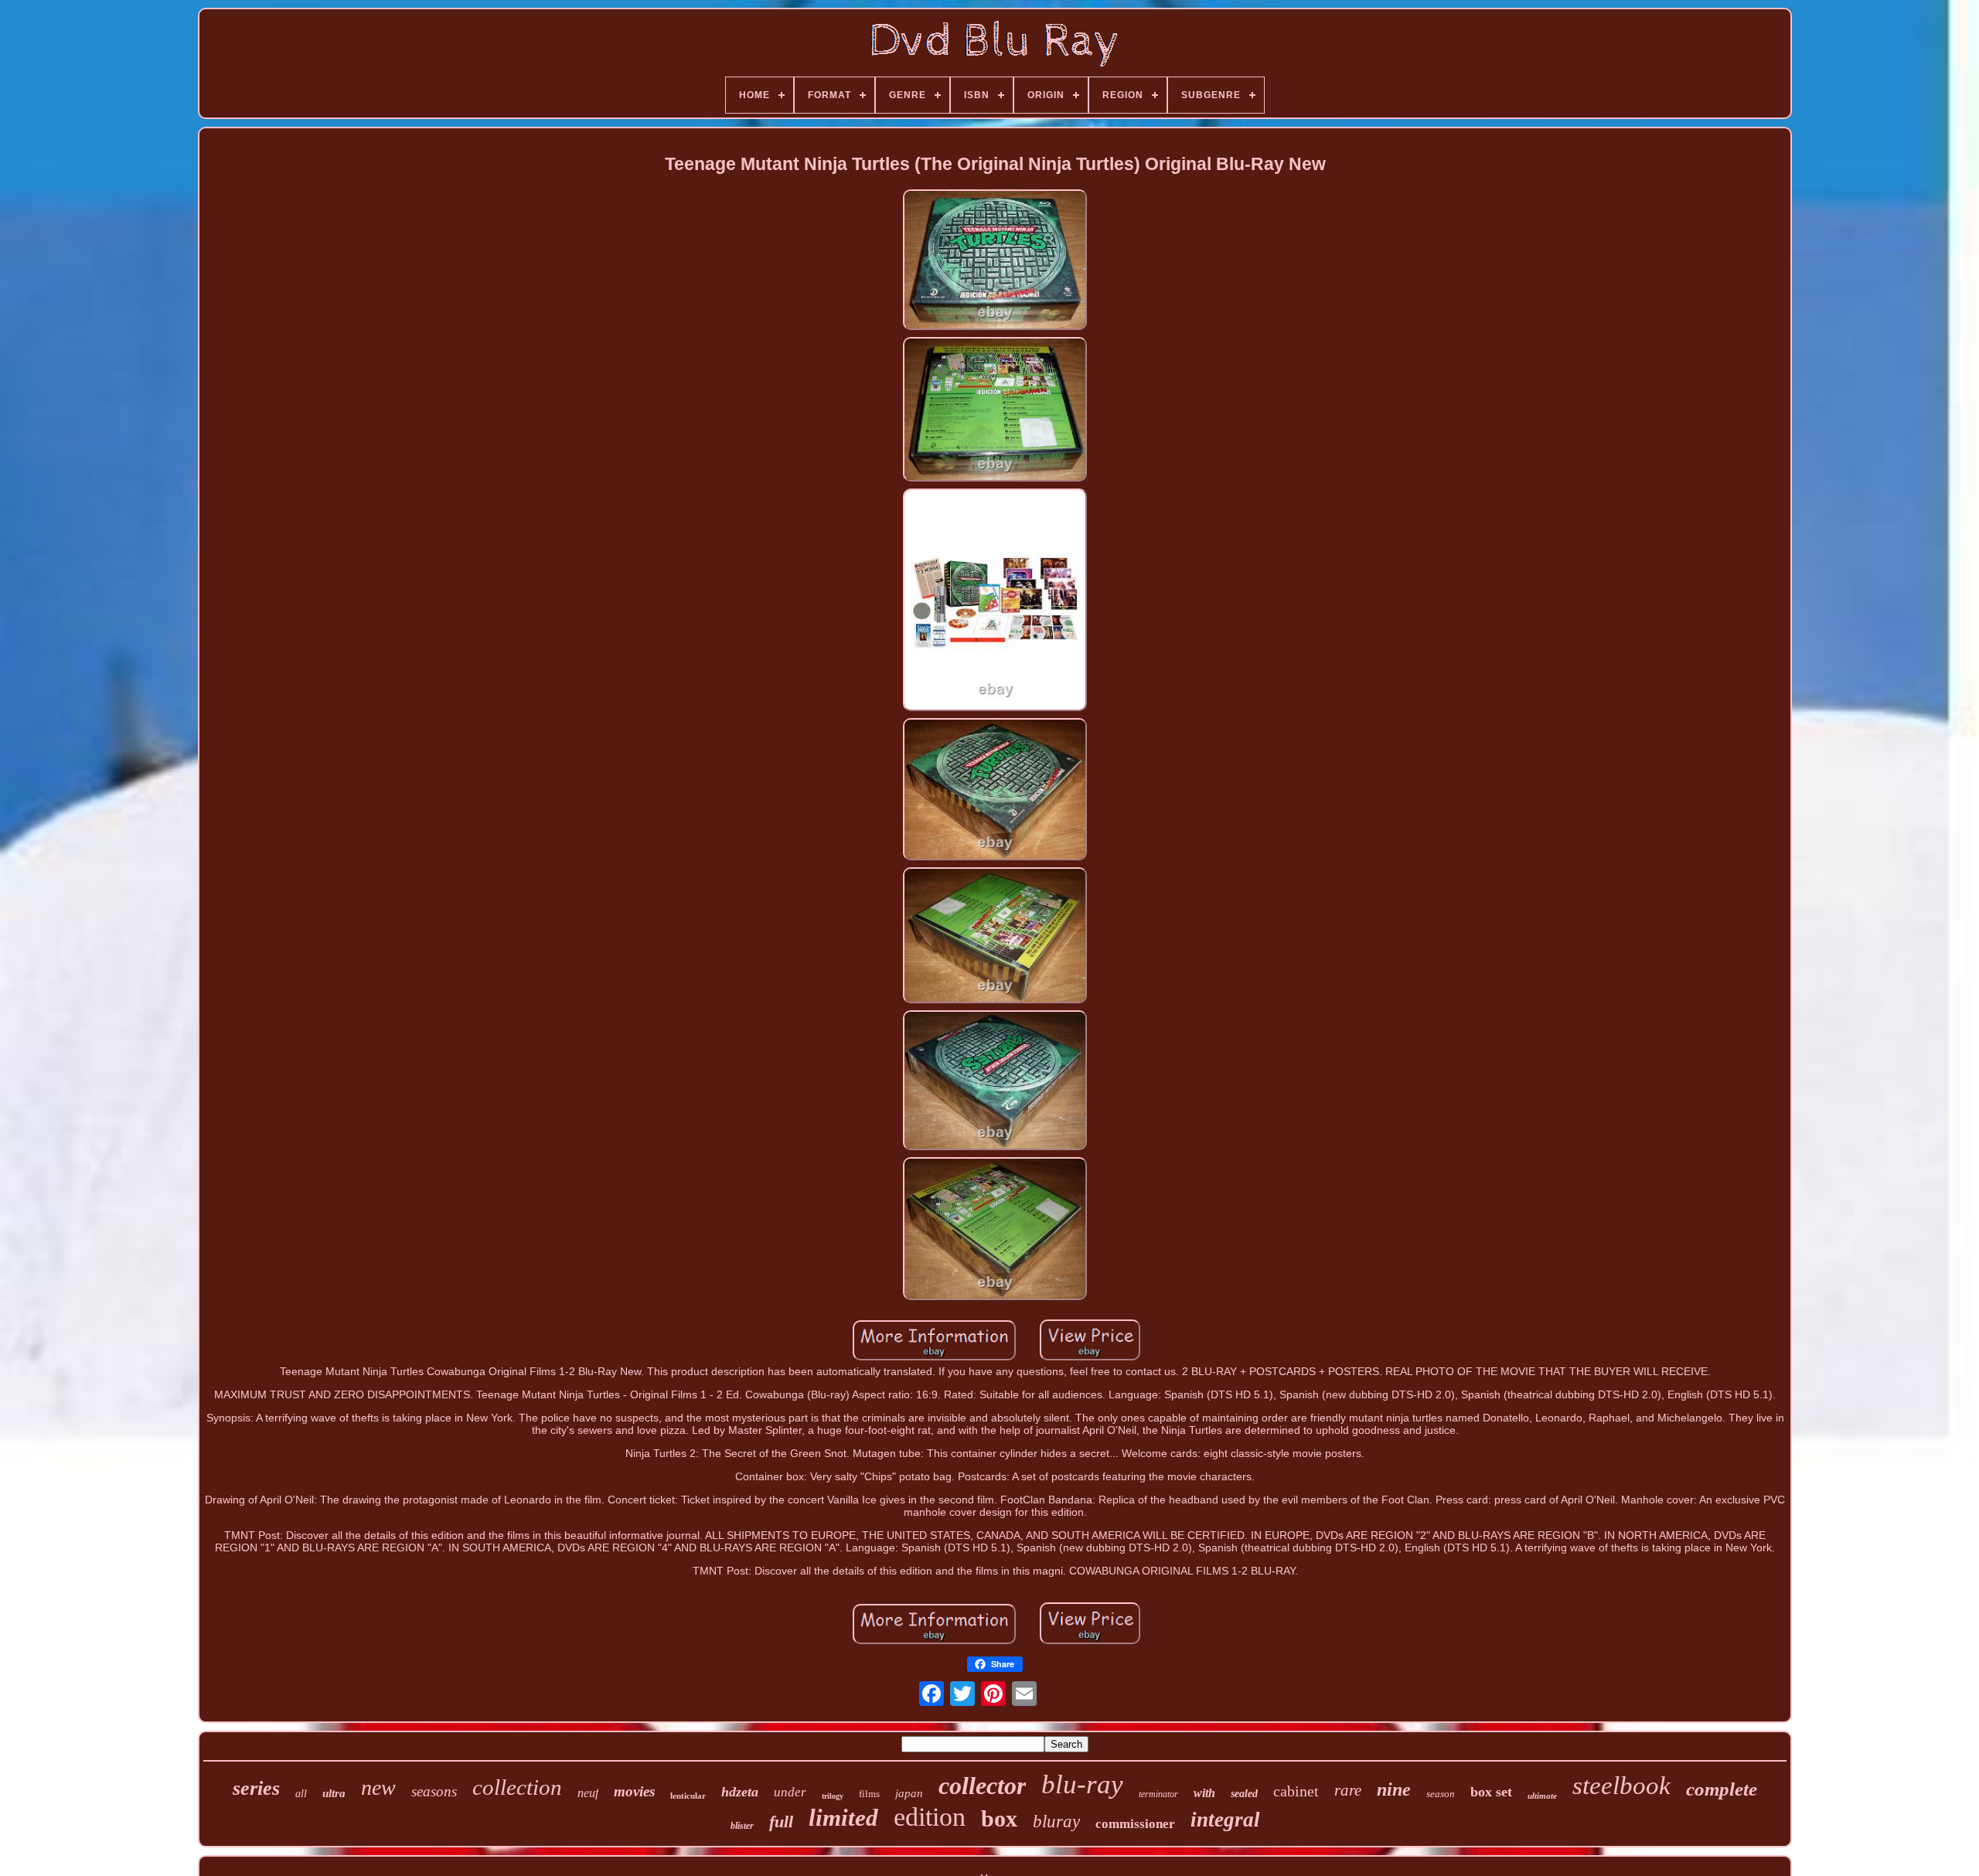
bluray (1056, 1822)
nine (1394, 1789)
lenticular (688, 1796)
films (869, 1794)
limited (843, 1818)
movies (634, 1791)
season (1441, 1794)
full (781, 1822)
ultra (334, 1793)
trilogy (833, 1796)
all (301, 1794)
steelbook (1621, 1786)
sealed (1244, 1794)
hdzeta (740, 1792)
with (1204, 1793)
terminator (1158, 1794)
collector (982, 1786)
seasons (434, 1791)
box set (1491, 1792)
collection (517, 1787)
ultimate (1542, 1796)
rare (1348, 1790)
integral (1225, 1820)
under (790, 1792)
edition (930, 1817)
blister (742, 1826)
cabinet (1296, 1791)
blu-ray (1082, 1784)
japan (909, 1793)
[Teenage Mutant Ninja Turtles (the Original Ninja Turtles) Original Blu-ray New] (995, 261)
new (378, 1787)
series (256, 1788)
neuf (588, 1793)
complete (1722, 1789)
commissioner (1135, 1824)
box (999, 1818)
